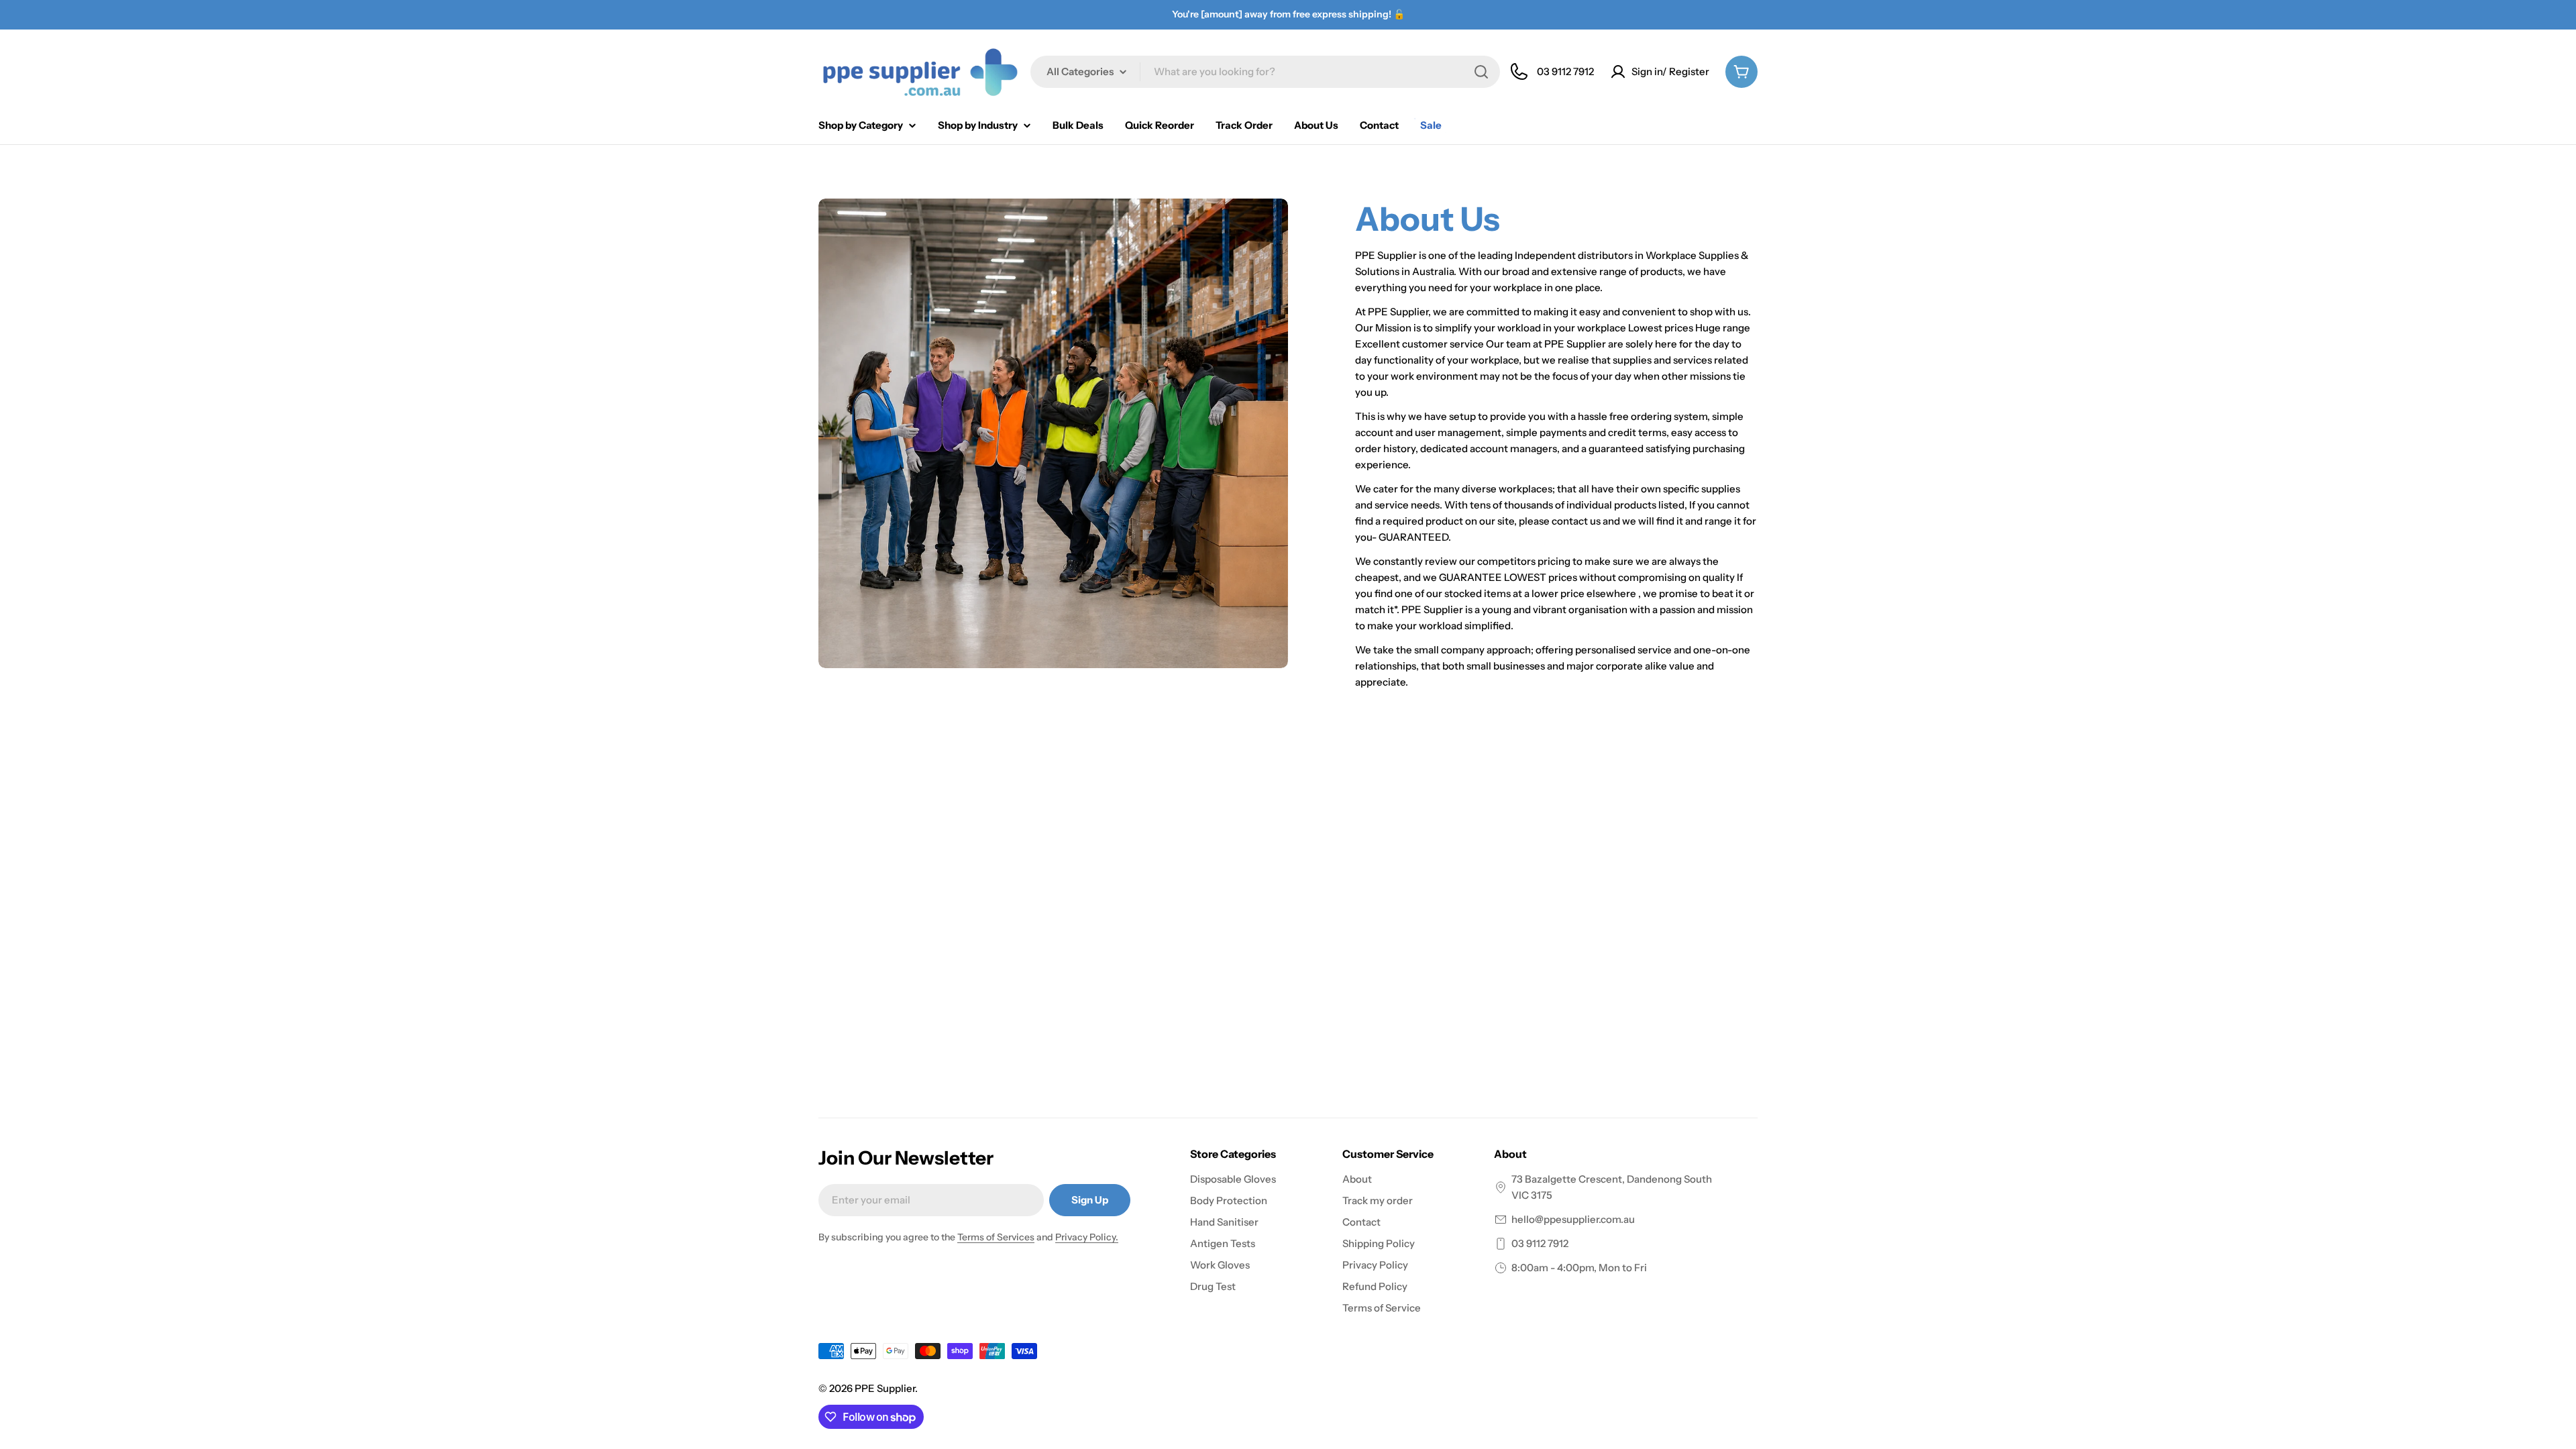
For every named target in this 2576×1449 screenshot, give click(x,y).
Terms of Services (996, 1237)
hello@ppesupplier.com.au (1573, 1219)
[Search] (1481, 72)
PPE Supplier (885, 1388)
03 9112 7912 (1540, 1243)
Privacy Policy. (1087, 1237)
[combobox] (1265, 72)
